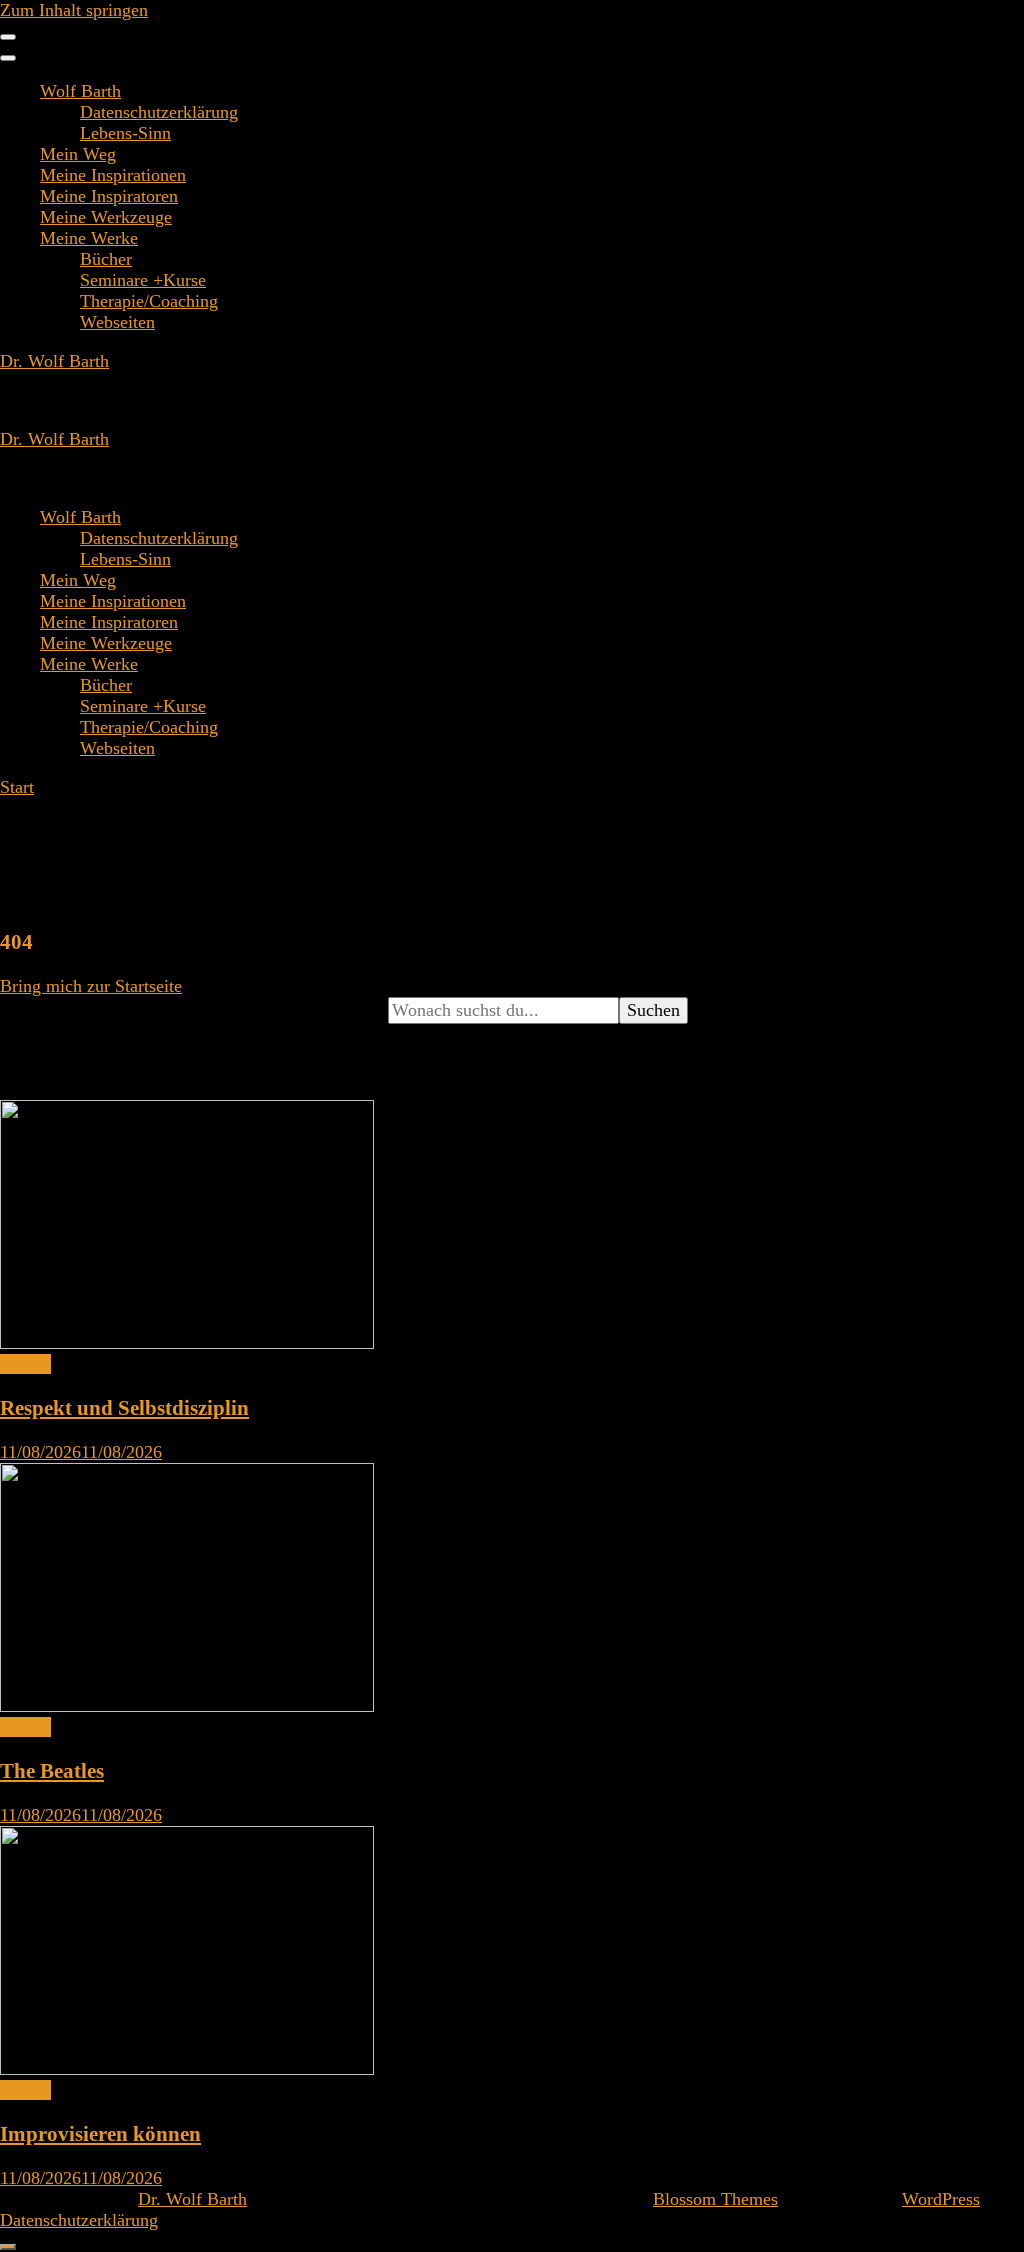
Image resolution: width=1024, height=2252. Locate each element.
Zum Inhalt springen (74, 10)
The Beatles (52, 1771)
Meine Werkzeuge (106, 217)
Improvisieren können (100, 2134)
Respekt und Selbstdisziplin (124, 1408)
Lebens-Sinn (125, 133)
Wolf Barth (80, 91)
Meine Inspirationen (113, 175)
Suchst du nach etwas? (82, 1010)
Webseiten (117, 322)
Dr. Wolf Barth (54, 361)
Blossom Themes (715, 2199)
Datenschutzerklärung (159, 112)
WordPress (941, 2199)
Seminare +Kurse (143, 280)
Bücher (106, 259)
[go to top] (8, 2247)
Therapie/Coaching (149, 301)
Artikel (25, 1364)
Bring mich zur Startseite (91, 986)
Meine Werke (89, 238)
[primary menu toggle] (8, 37)
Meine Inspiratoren (109, 196)
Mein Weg (78, 154)
